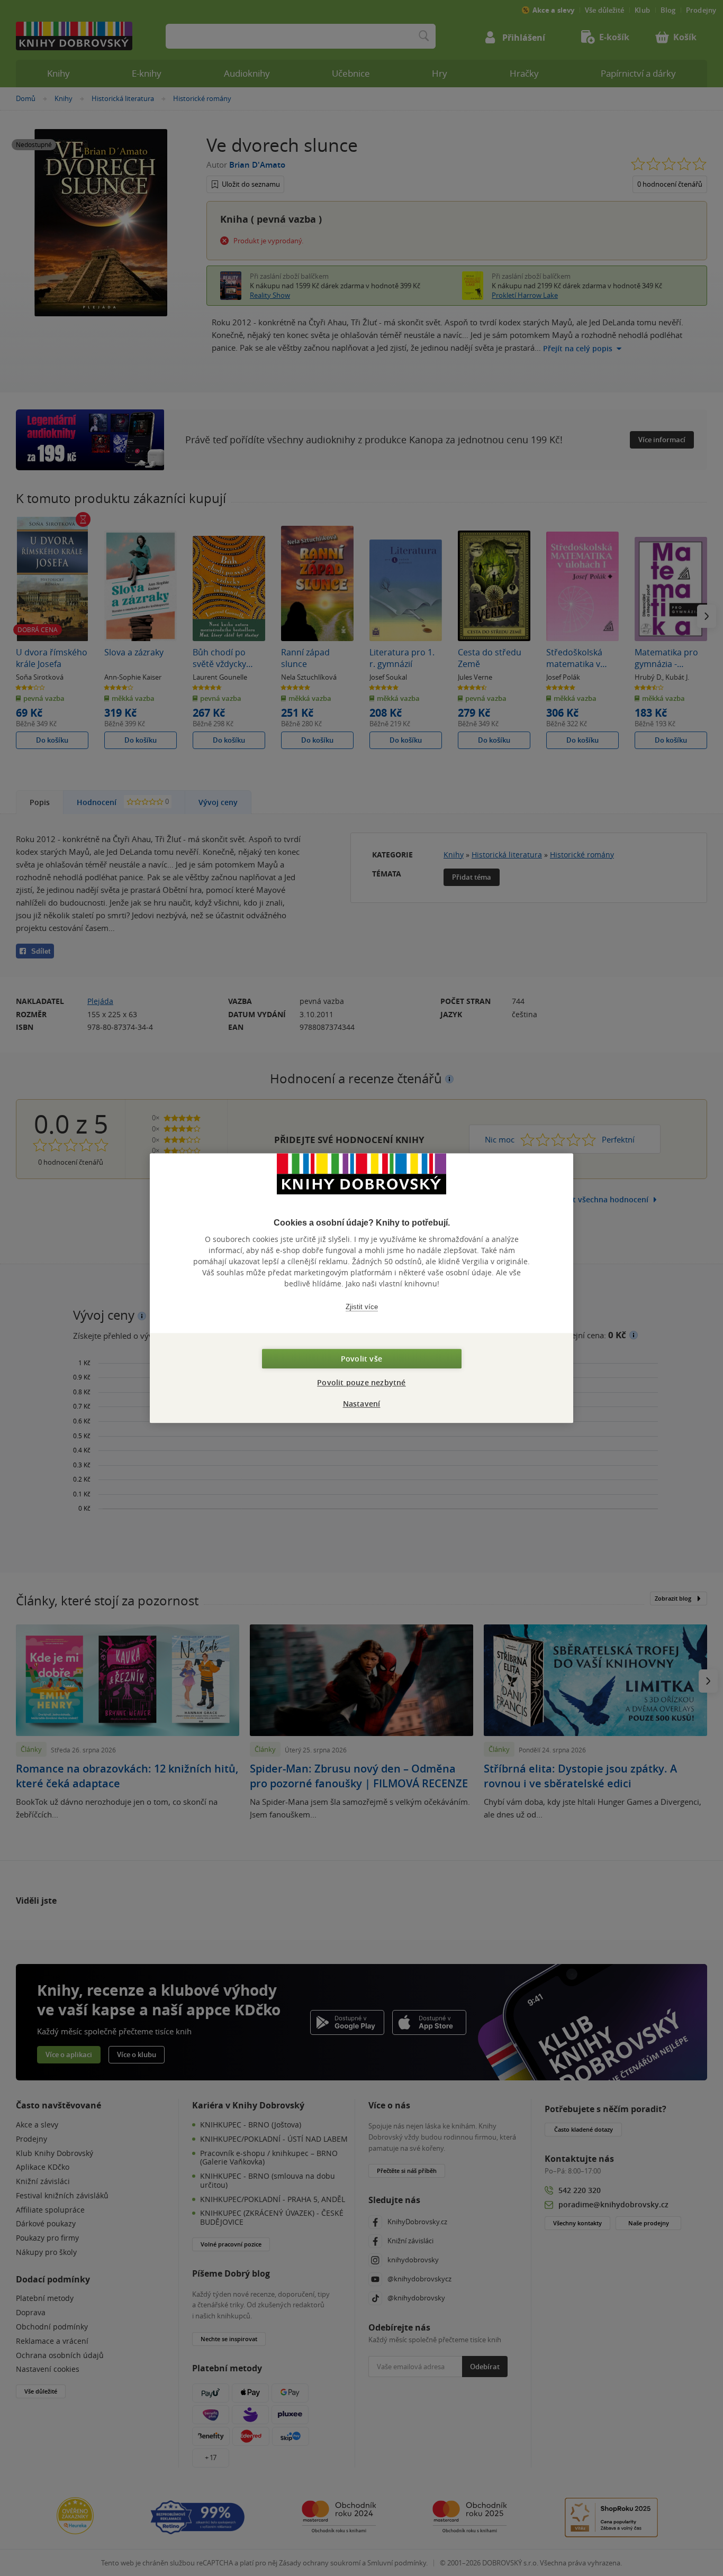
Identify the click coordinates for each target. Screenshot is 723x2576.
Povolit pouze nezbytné (361, 1382)
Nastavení (362, 1404)
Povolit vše (361, 1359)
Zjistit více (362, 1307)
